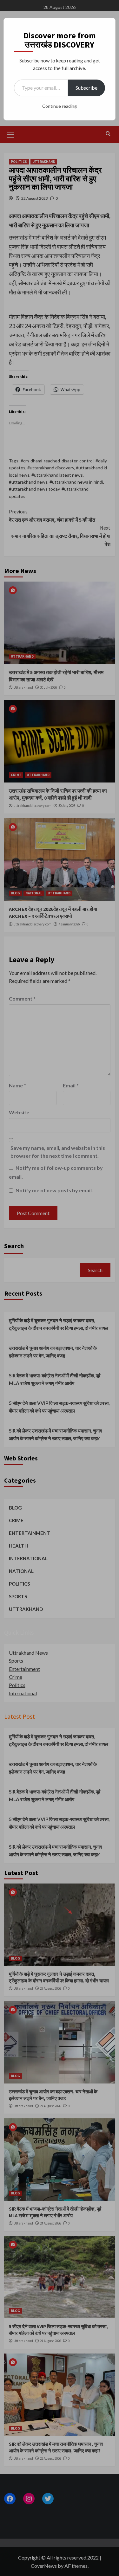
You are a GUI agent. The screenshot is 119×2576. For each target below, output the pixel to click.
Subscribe (86, 88)
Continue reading (60, 106)
